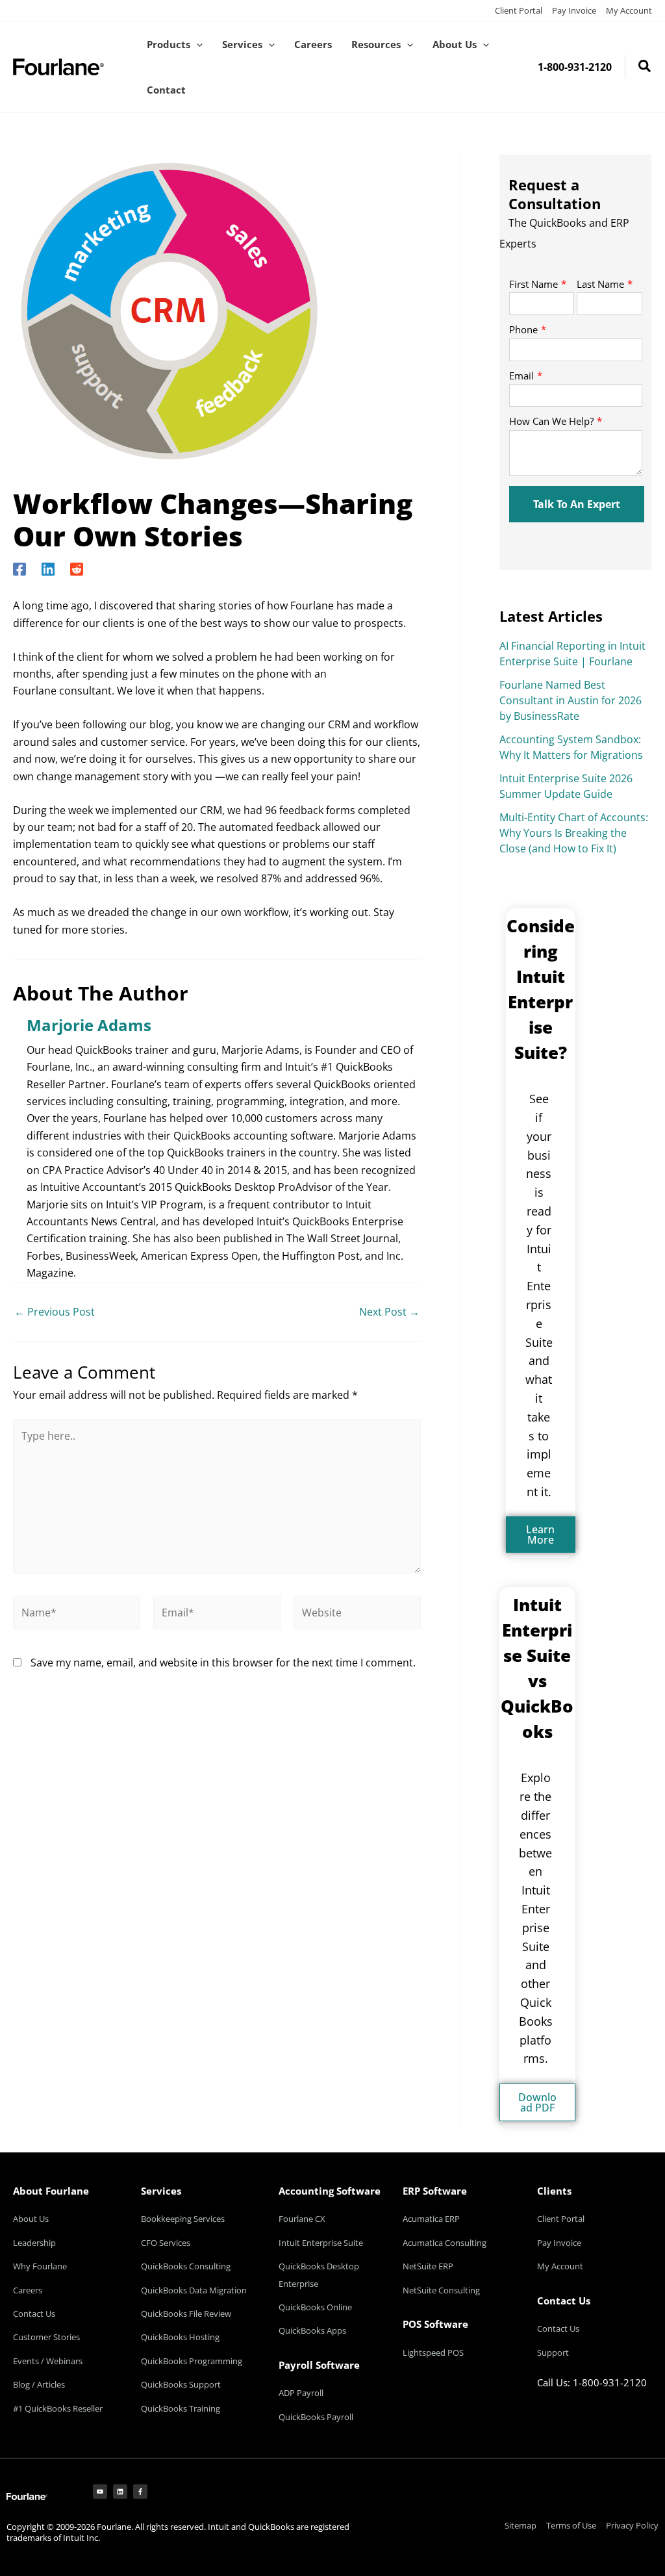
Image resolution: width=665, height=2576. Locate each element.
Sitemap (521, 2525)
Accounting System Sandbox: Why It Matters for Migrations (571, 747)
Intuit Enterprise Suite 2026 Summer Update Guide (566, 786)
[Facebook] (19, 568)
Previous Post (55, 1312)
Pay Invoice (574, 10)
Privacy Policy (632, 2525)
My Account (629, 10)
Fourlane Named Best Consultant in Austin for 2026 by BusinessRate (571, 700)
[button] (196, 44)
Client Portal (519, 10)
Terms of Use (571, 2525)
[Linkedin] (48, 568)
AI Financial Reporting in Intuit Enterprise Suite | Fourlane (572, 654)
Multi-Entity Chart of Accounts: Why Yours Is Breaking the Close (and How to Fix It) (574, 833)
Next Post (389, 1312)
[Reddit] (77, 568)
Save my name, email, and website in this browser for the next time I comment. (223, 1663)
